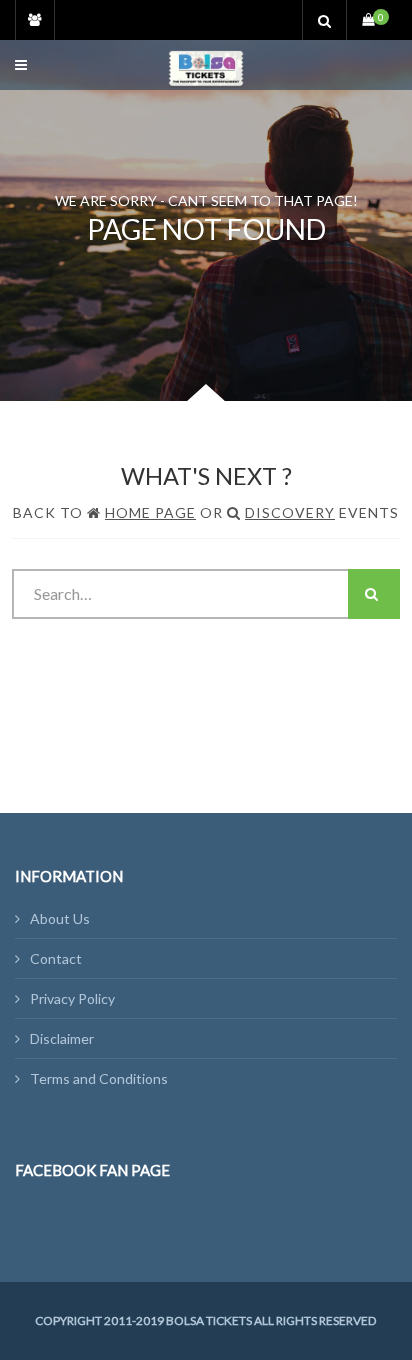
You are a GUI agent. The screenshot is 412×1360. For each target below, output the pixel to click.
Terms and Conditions (99, 1078)
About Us (60, 918)
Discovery (290, 512)
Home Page (150, 512)
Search (374, 594)
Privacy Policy (72, 998)
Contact (56, 958)
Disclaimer (62, 1038)
